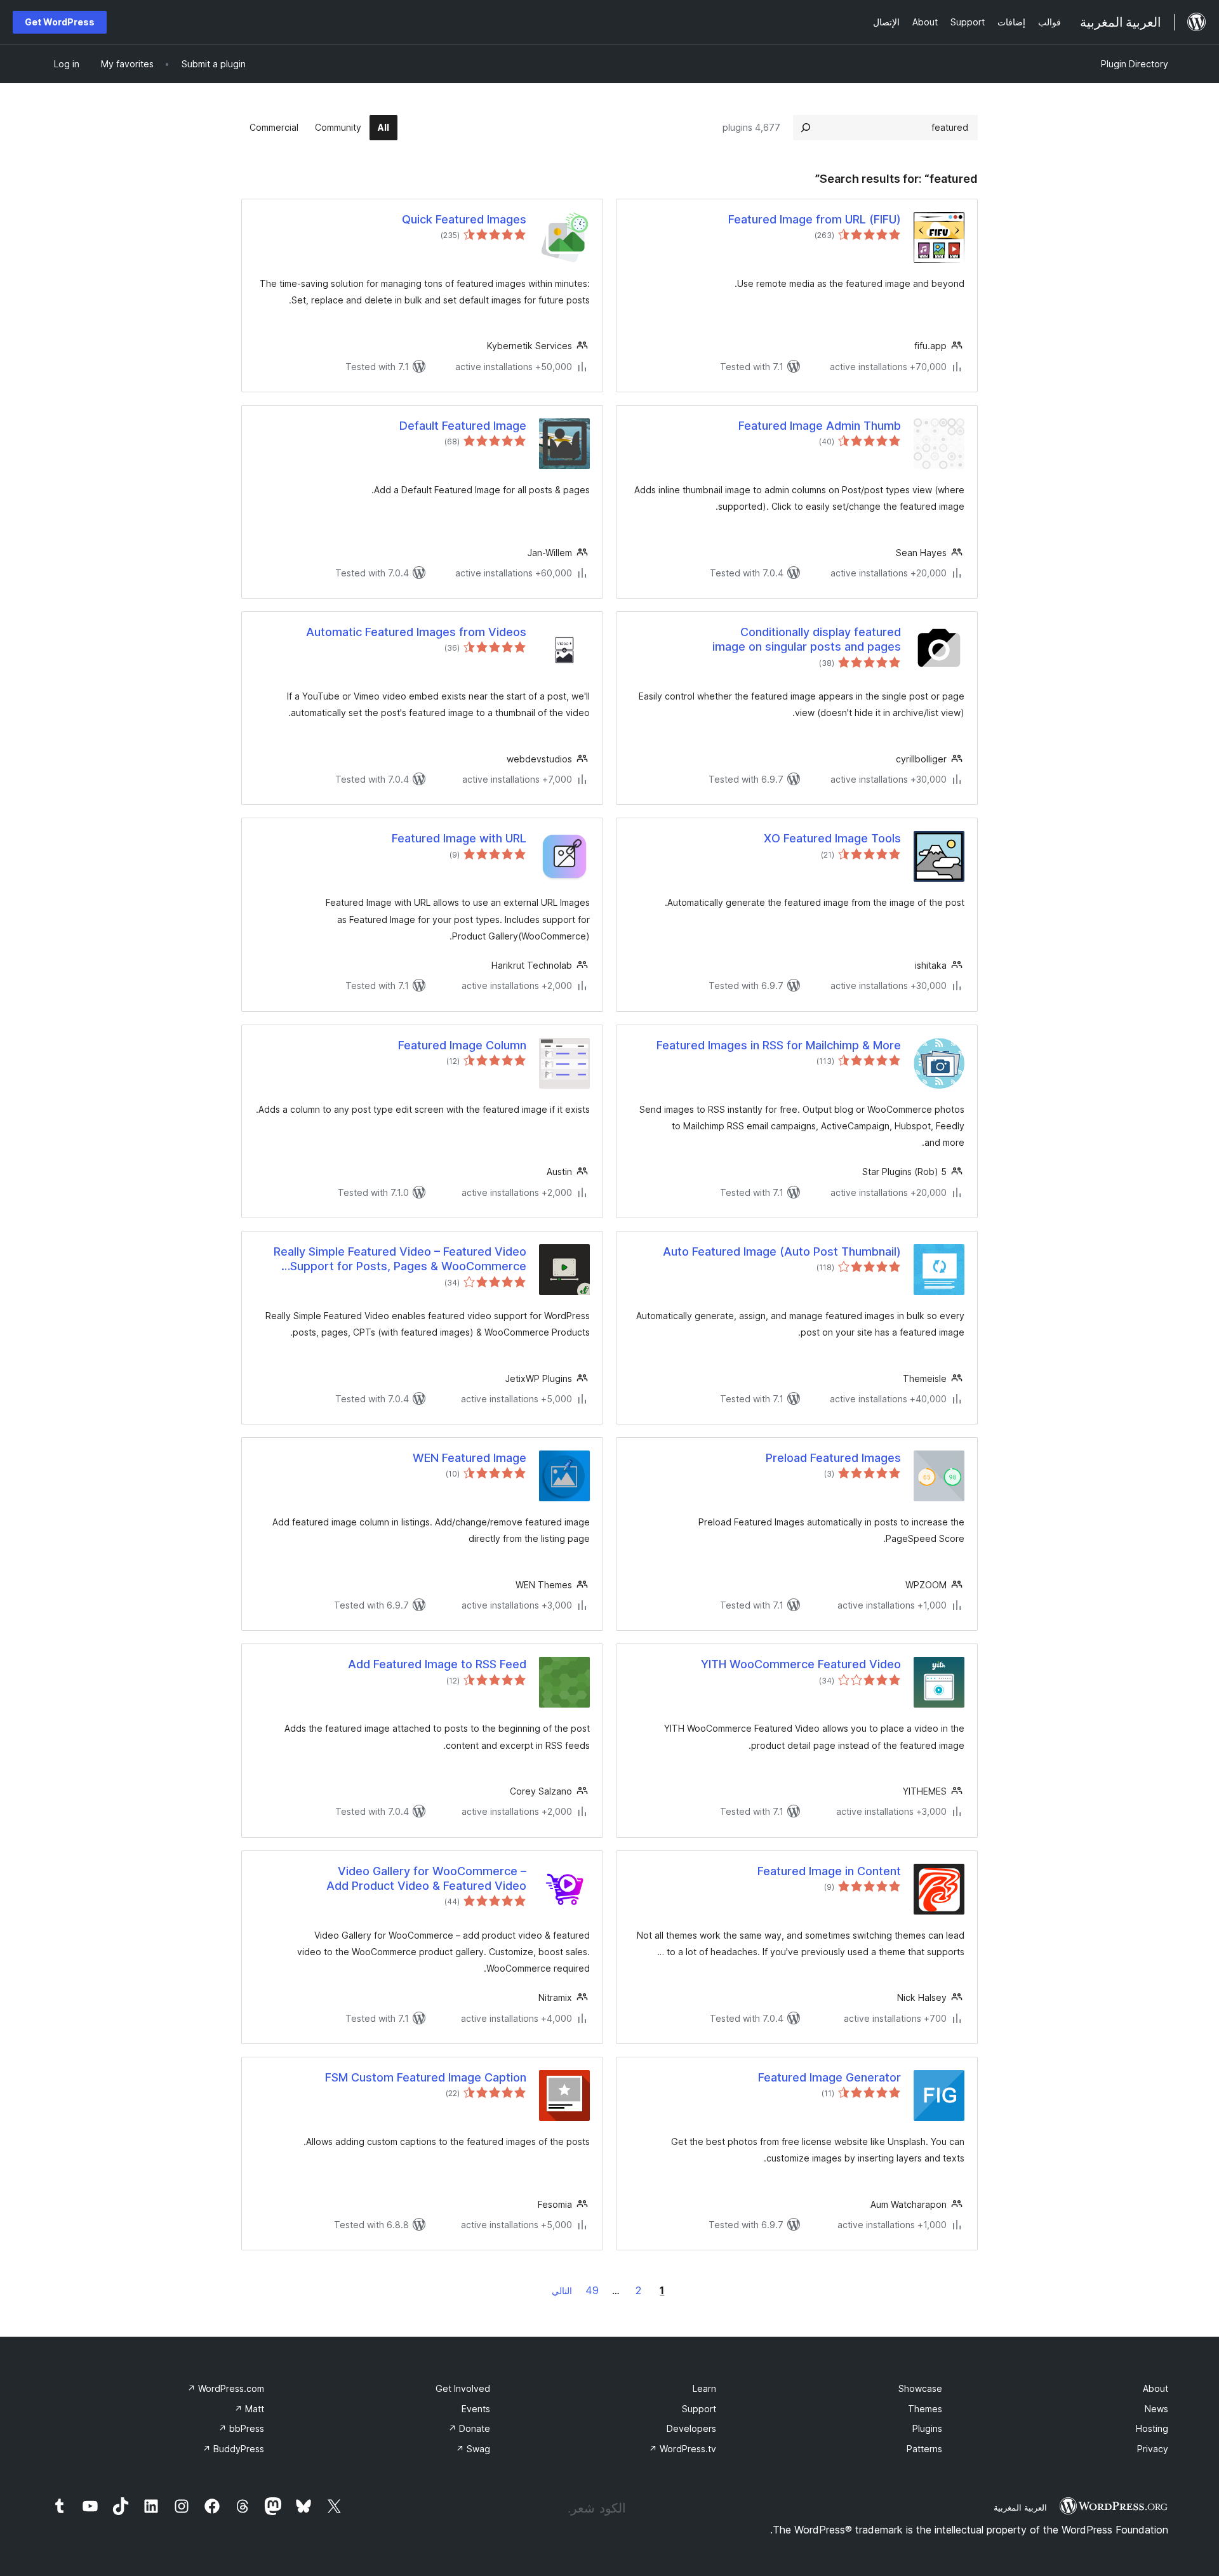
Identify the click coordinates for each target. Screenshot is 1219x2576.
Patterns (924, 2449)
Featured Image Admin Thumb (820, 426)
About (1156, 2388)
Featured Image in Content (829, 1871)
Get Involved (463, 2388)
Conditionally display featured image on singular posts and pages (807, 639)
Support (699, 2409)
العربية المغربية (1020, 2507)
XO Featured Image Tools (832, 838)
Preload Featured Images (833, 1458)
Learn (704, 2388)
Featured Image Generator (829, 2077)
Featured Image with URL (459, 838)
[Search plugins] (806, 128)
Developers (691, 2428)
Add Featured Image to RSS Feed (437, 1664)
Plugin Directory (1135, 64)
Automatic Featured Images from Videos (416, 632)
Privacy (1153, 2449)
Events (476, 2409)
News (1156, 2409)
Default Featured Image (463, 426)
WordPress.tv (683, 2449)
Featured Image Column (462, 1045)
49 (592, 2290)
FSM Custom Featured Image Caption (426, 2077)
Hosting (1152, 2428)
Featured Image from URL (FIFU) (815, 219)
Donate (469, 2428)
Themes (925, 2409)
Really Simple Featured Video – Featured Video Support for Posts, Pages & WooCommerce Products (400, 1259)
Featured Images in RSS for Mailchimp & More (779, 1045)
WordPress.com (226, 2388)
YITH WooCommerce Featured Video (801, 1664)
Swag (473, 2449)
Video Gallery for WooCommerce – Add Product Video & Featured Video (426, 1878)
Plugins (927, 2428)
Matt (249, 2409)
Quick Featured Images (464, 219)
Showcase (920, 2388)
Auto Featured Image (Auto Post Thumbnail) (782, 1251)
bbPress (241, 2428)
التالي (562, 2291)
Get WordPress (60, 22)
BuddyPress (233, 2449)
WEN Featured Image (470, 1458)
